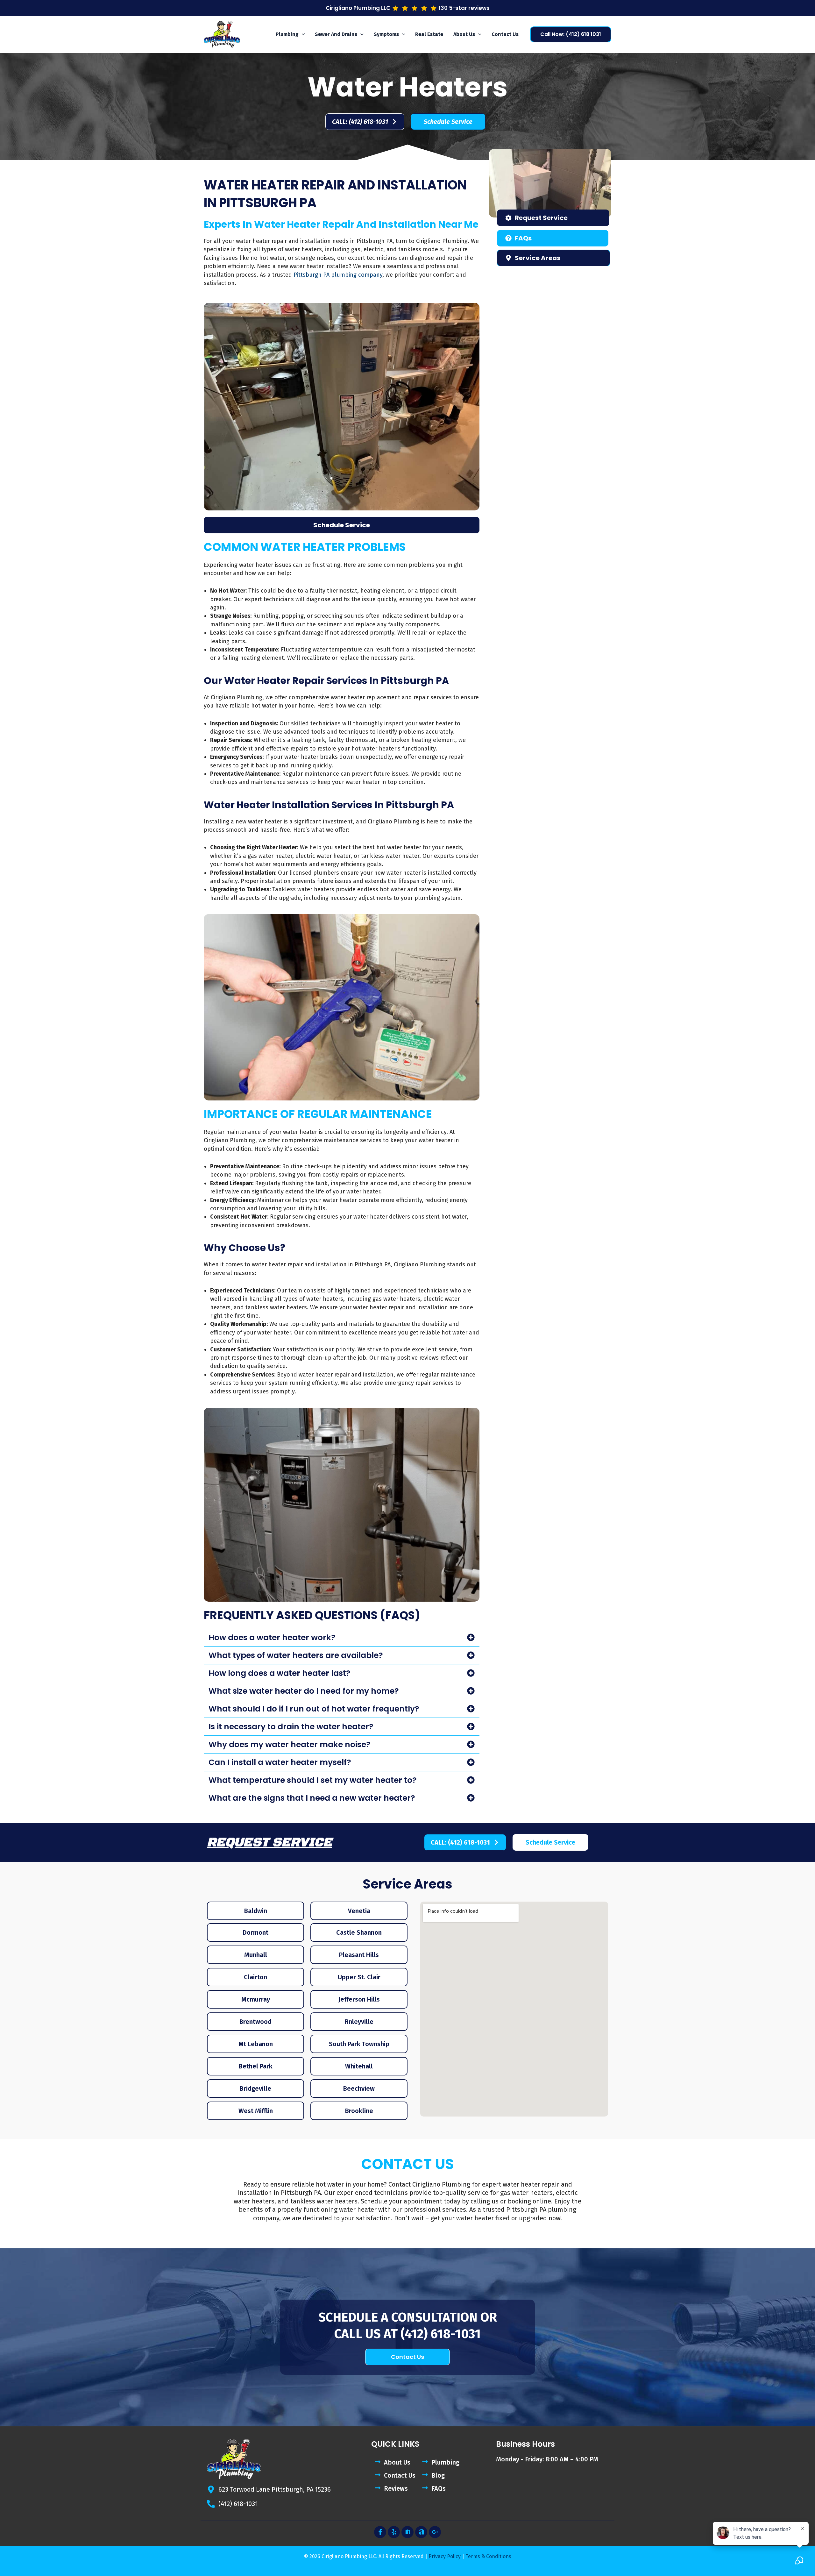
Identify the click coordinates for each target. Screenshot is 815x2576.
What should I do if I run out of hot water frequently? (314, 1709)
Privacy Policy (445, 2556)
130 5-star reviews (464, 8)
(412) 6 (419, 2334)
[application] (302, 34)
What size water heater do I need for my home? (304, 1691)
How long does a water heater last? (280, 1673)
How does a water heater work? (272, 1637)
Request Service (269, 1842)
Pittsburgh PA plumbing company (338, 275)
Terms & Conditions (488, 2556)
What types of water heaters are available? (296, 1655)
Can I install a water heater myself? (280, 1762)
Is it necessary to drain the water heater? (291, 1727)
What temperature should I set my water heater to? (313, 1780)
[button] (290, 34)
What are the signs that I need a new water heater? (312, 1798)
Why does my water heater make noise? (290, 1744)
